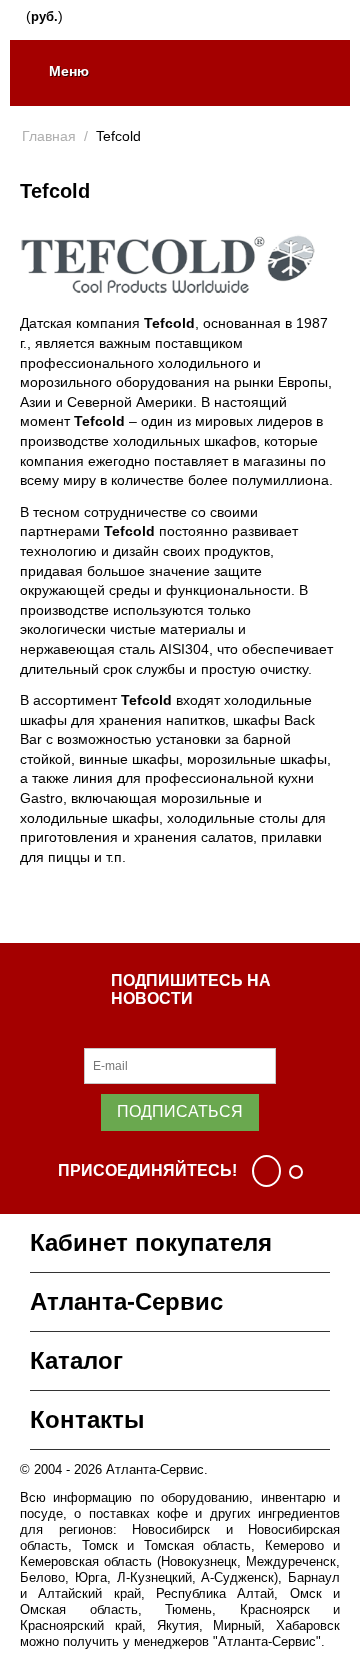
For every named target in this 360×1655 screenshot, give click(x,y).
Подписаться (180, 1111)
